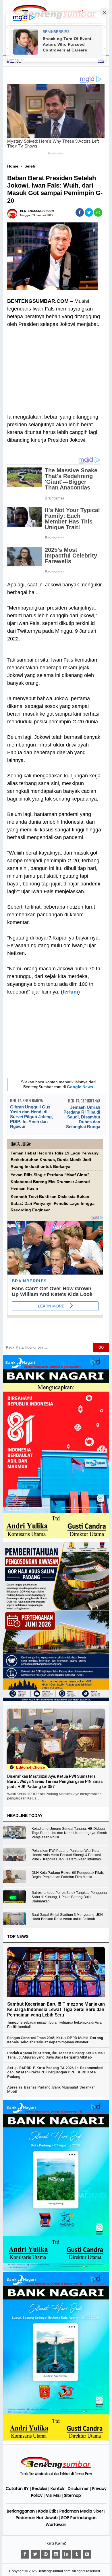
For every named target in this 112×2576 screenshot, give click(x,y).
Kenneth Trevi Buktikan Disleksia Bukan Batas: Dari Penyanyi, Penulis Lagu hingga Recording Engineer (53, 1203)
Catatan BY (17, 2489)
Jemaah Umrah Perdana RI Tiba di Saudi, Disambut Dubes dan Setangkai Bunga (82, 1117)
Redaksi (40, 2489)
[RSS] (87, 2554)
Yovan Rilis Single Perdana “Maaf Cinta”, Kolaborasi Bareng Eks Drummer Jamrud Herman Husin (51, 1182)
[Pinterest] (46, 2554)
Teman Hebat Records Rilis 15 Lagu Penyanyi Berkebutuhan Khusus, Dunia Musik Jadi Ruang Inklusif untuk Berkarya (55, 1160)
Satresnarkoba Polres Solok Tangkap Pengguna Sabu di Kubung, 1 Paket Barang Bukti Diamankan (69, 1897)
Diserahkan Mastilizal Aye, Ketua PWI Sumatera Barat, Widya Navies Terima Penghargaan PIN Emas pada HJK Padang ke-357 (55, 1781)
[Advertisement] (55, 367)
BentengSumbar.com (54, 2571)
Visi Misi (53, 2495)
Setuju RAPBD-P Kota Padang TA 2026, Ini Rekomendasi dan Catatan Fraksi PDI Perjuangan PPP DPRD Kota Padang (55, 2072)
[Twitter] (35, 2554)
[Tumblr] (77, 2554)
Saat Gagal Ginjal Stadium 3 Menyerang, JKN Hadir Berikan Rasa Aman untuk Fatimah (67, 1917)
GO (101, 1347)
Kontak (57, 2489)
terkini (70, 992)
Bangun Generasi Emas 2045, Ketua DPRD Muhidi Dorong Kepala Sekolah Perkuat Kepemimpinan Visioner (55, 2040)
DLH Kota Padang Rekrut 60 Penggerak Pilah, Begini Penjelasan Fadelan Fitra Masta (68, 1875)
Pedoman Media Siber (81, 2511)
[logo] (56, 2468)
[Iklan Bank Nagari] (56, 2270)
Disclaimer (78, 2489)
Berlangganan (21, 2511)
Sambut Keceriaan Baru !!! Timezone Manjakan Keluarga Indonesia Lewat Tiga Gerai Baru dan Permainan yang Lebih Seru (56, 2009)
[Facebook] (25, 2554)
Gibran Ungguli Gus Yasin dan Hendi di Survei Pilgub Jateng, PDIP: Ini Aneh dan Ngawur (31, 1117)
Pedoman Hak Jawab (37, 2518)
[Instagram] (56, 2554)
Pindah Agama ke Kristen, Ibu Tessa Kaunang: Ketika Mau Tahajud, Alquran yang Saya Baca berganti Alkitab (56, 2055)
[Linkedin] (66, 2554)
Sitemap (73, 2495)
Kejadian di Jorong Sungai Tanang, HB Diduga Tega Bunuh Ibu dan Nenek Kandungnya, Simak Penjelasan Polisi (69, 1833)
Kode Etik (47, 2511)
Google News (80, 1087)
